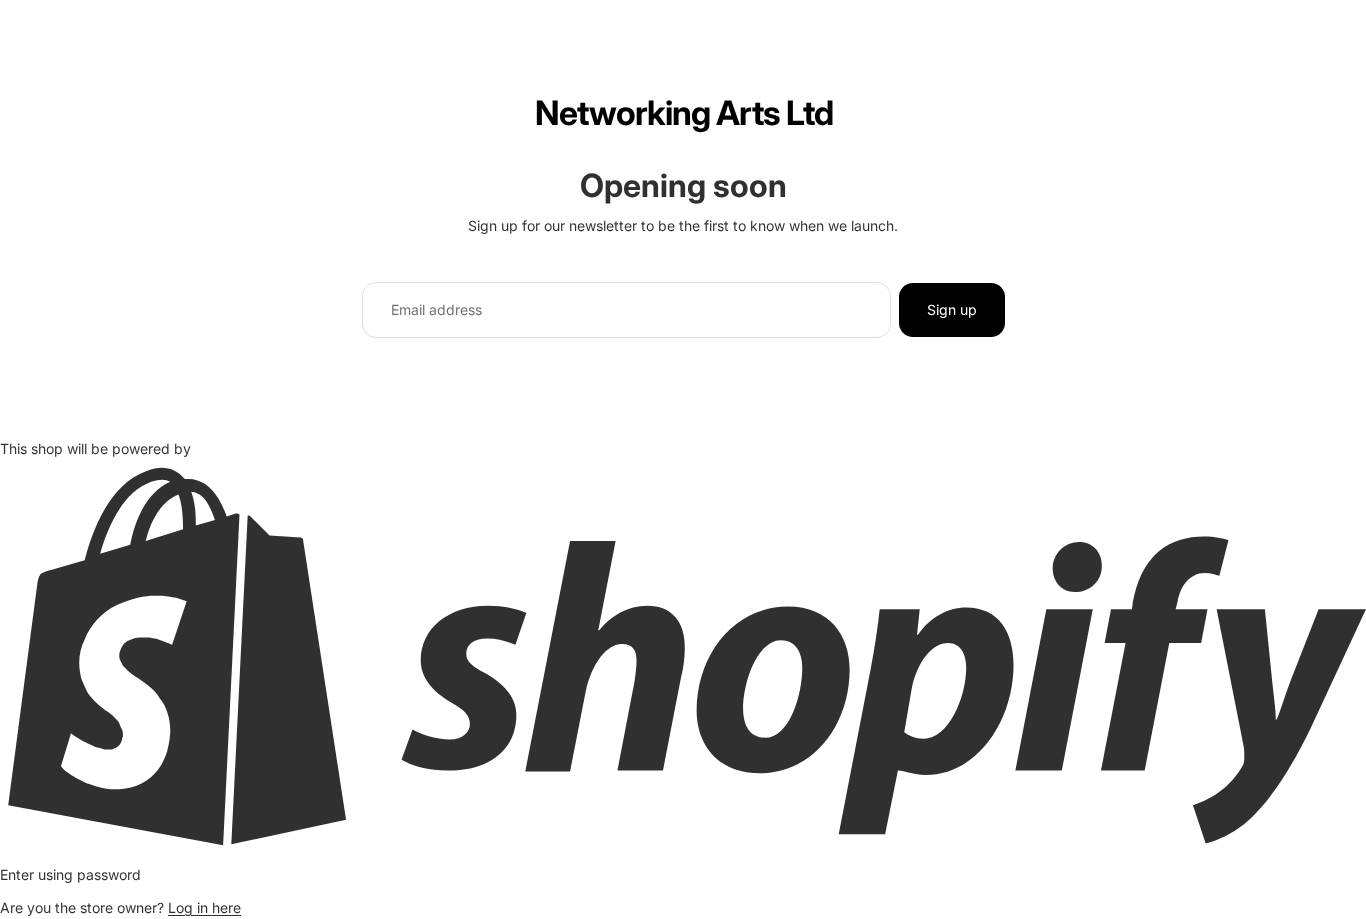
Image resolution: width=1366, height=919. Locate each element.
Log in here (204, 907)
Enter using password (70, 874)
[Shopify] (683, 656)
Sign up (952, 309)
